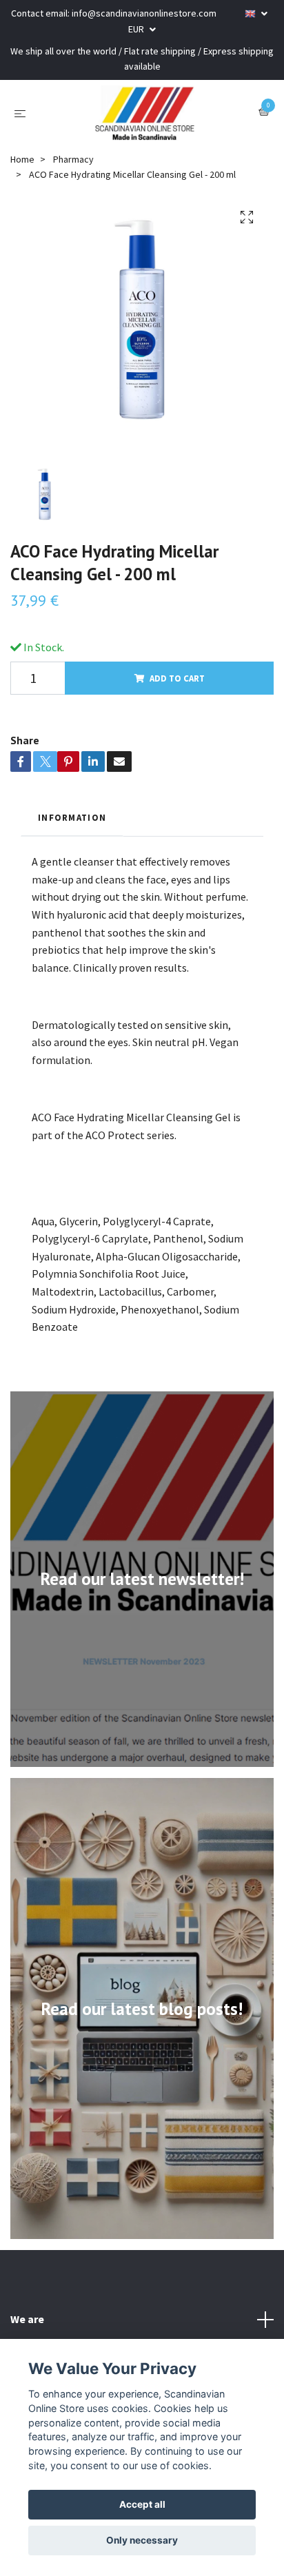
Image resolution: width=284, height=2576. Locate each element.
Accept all (142, 2504)
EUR (137, 29)
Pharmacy (73, 159)
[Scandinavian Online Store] (145, 113)
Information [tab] (72, 817)
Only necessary (142, 2540)
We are (27, 2319)
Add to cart (177, 678)
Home (22, 159)
